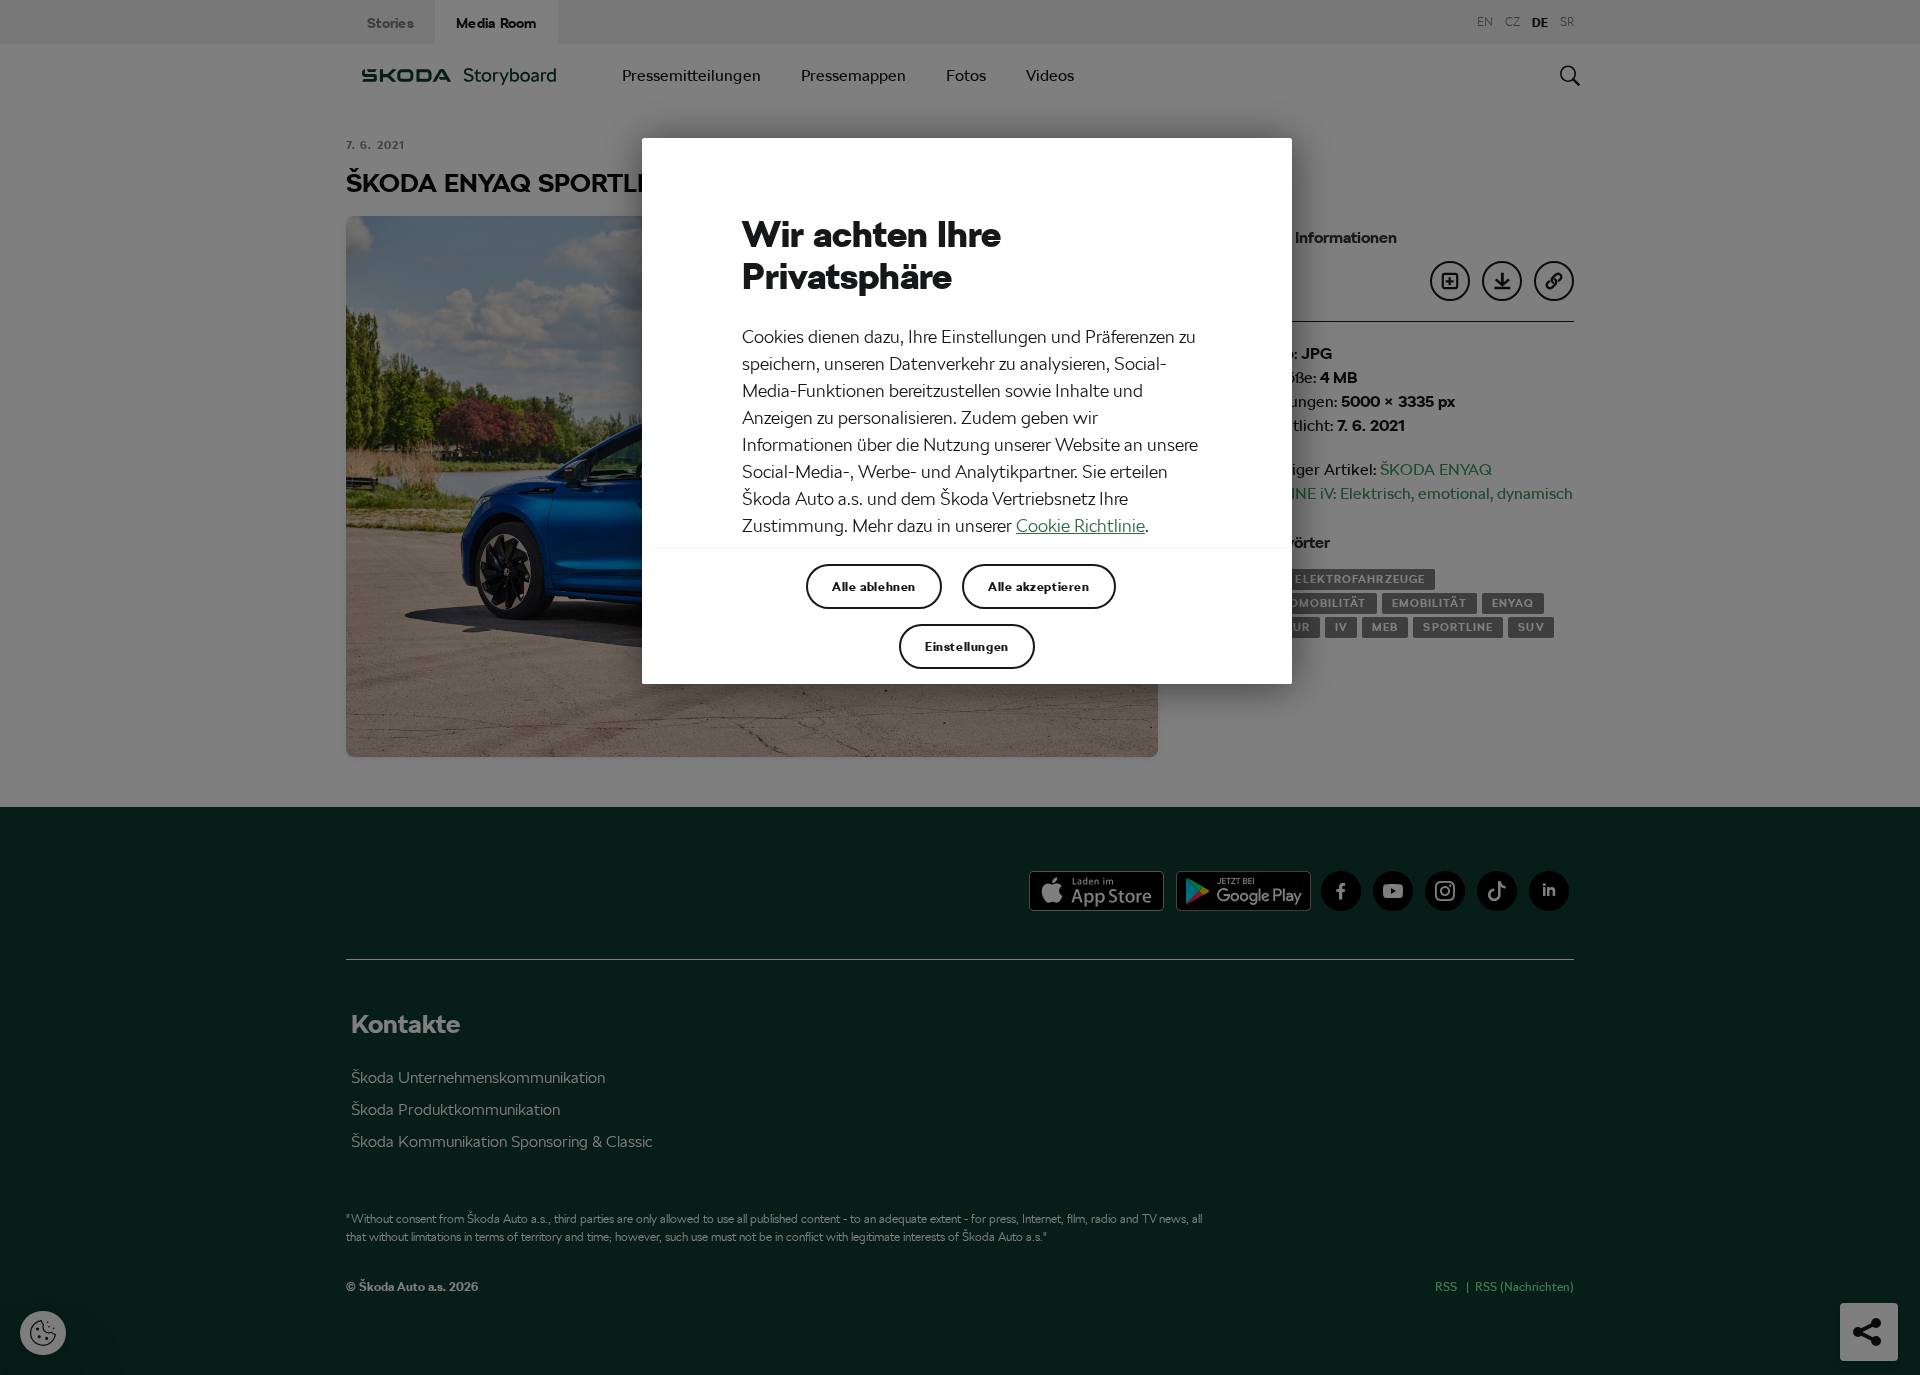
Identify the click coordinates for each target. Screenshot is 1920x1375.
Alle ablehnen (874, 586)
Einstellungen (967, 646)
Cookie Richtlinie (1080, 525)
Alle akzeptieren (1039, 586)
